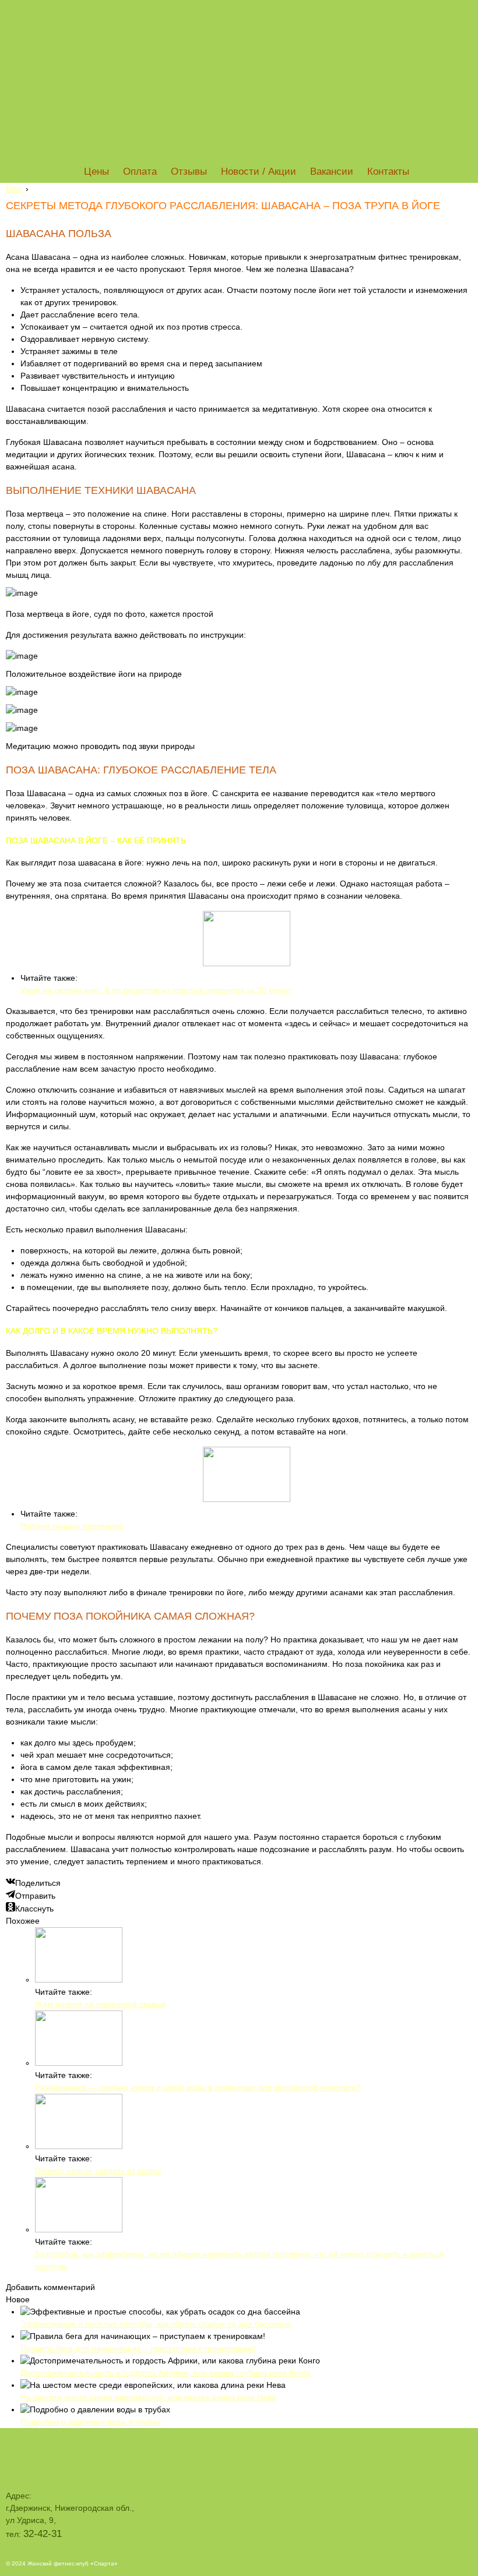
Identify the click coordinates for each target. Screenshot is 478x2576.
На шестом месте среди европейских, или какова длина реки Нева (148, 2397)
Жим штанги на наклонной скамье (101, 2004)
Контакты (388, 172)
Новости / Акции (259, 172)
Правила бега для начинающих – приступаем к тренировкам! (138, 2348)
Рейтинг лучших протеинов (72, 1526)
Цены (96, 172)
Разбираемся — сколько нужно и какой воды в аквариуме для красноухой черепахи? (198, 2087)
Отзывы (189, 172)
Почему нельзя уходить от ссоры (98, 2171)
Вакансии (332, 172)
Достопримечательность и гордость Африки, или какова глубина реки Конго (166, 2373)
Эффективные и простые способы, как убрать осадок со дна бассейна (156, 2324)
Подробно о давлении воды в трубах (91, 2422)
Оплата (140, 172)
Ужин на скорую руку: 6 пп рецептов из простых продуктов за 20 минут (156, 990)
